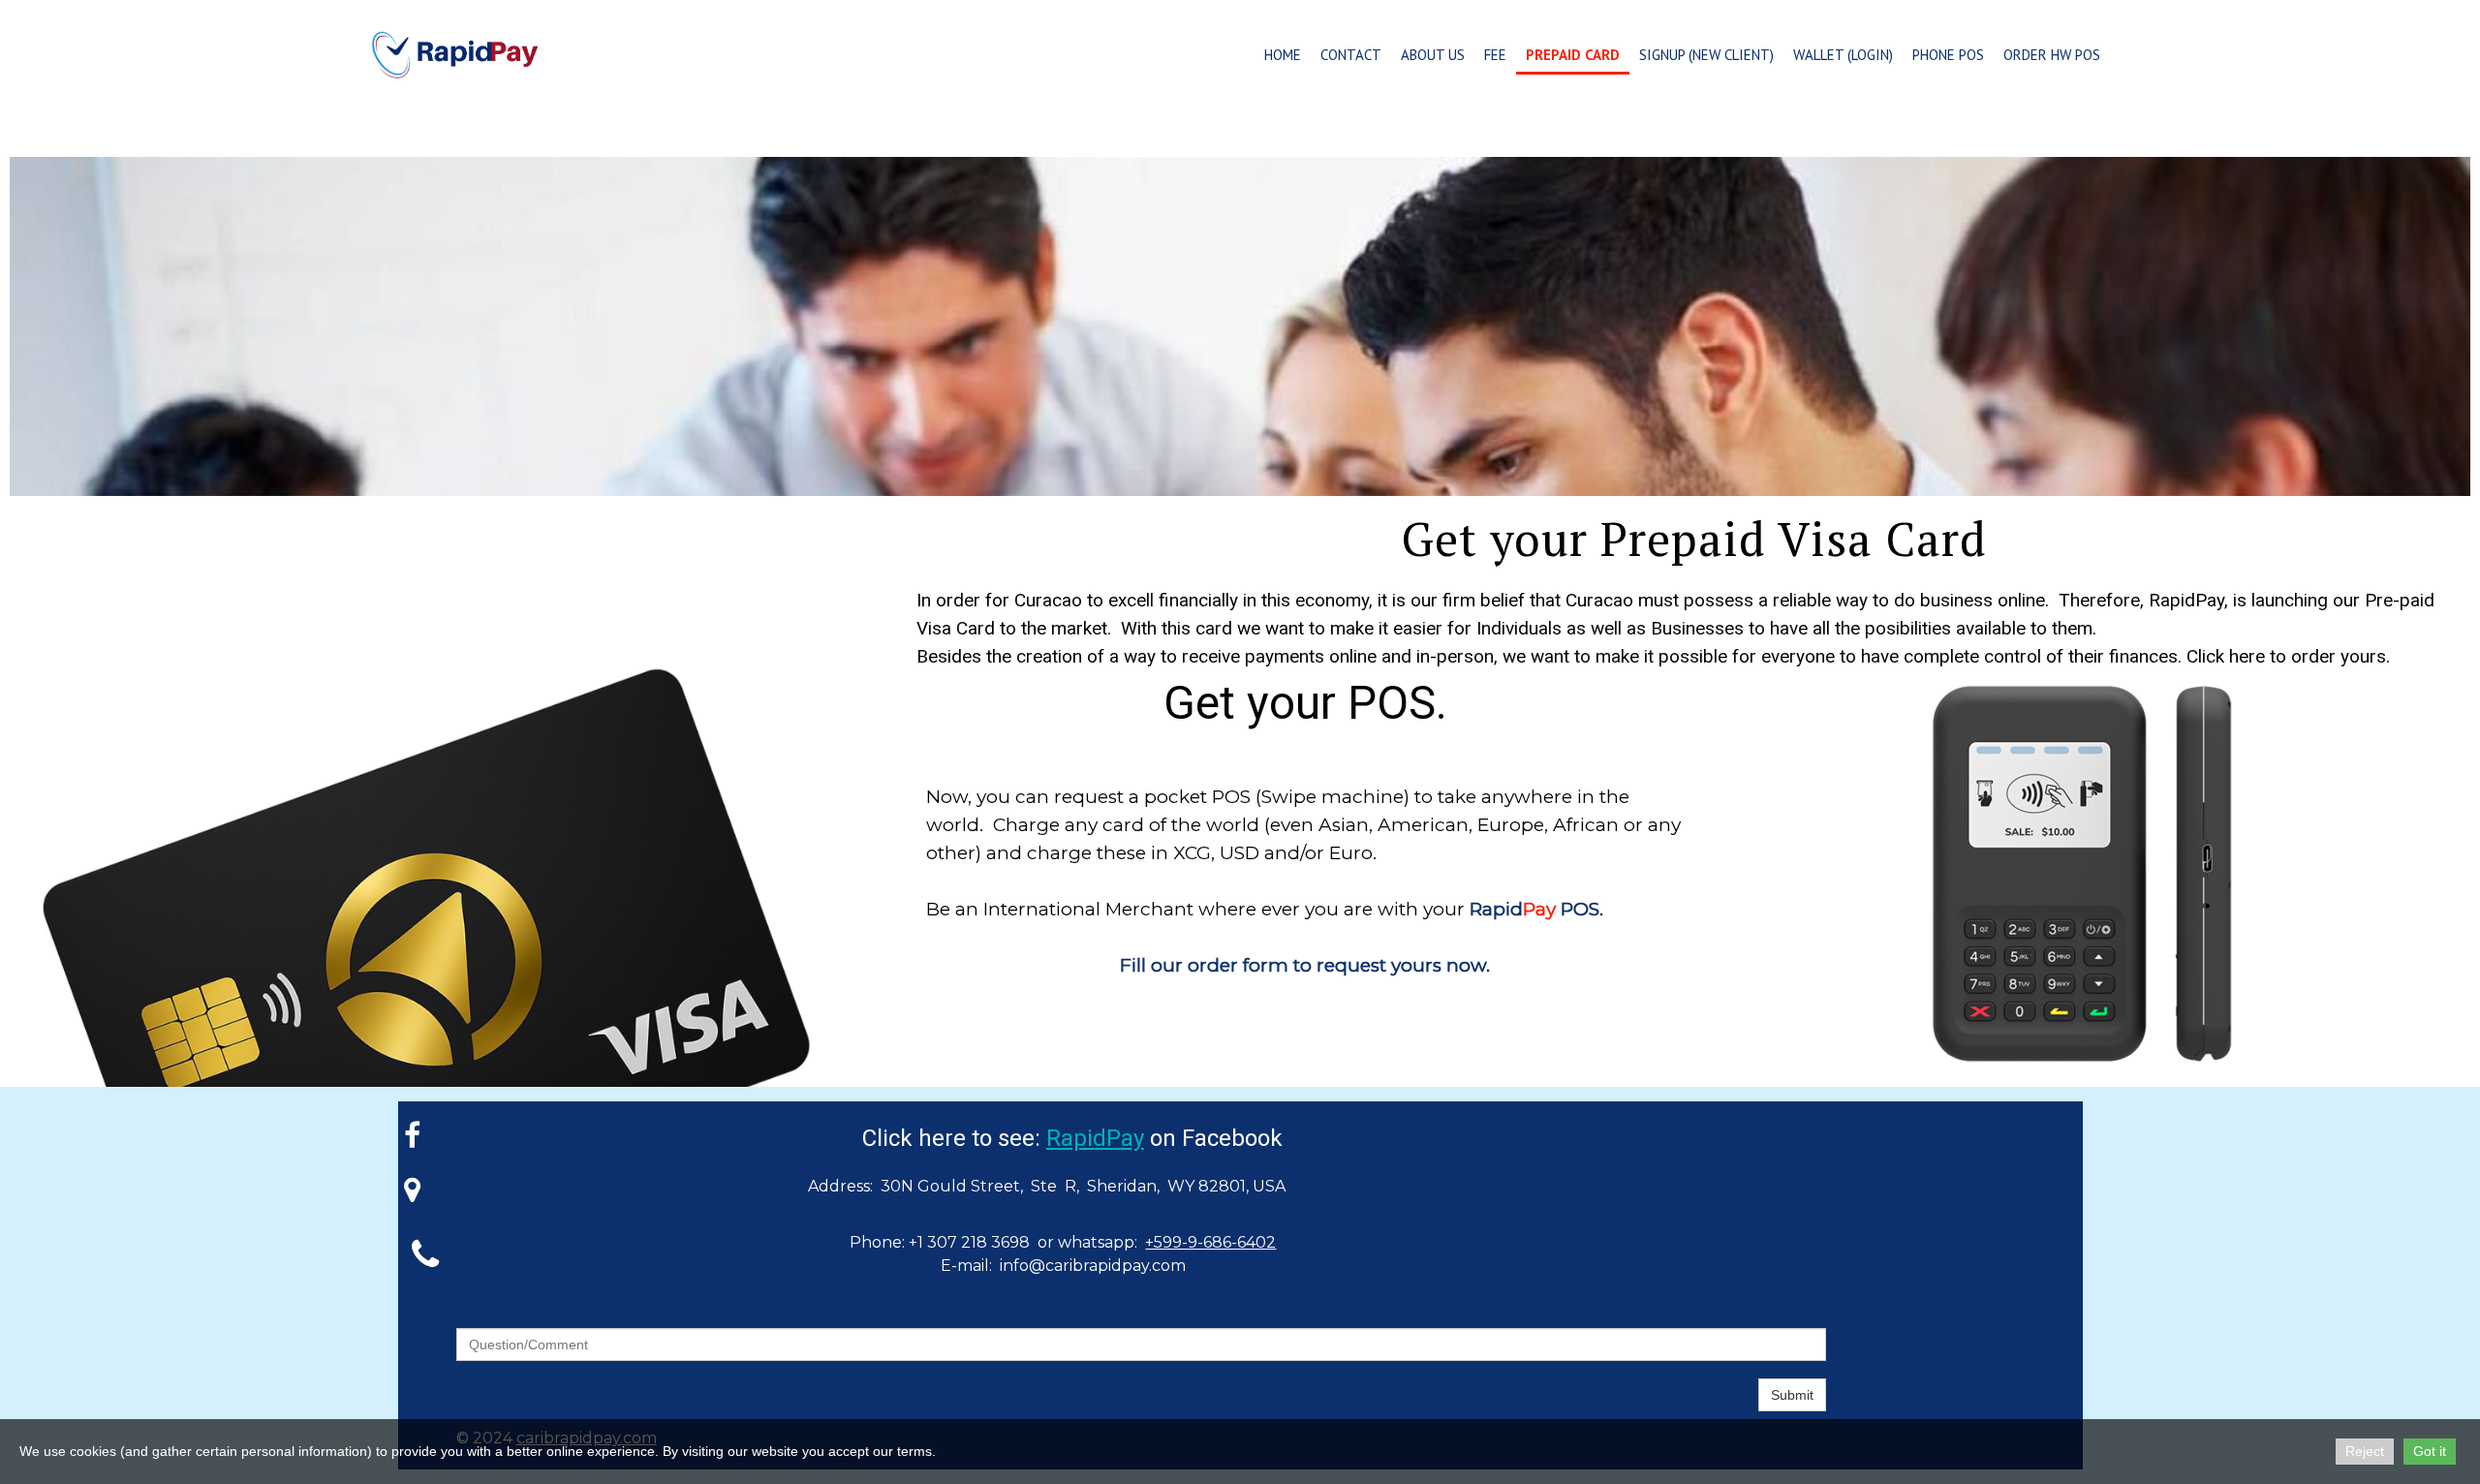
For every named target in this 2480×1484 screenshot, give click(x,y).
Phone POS (1948, 55)
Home (1283, 55)
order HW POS (2052, 55)
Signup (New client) (1706, 55)
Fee (1495, 55)
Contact (1351, 55)
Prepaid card (1573, 55)
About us (1433, 55)
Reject (2365, 1451)
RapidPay (1095, 1138)
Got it (2430, 1451)
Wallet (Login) (1843, 55)
